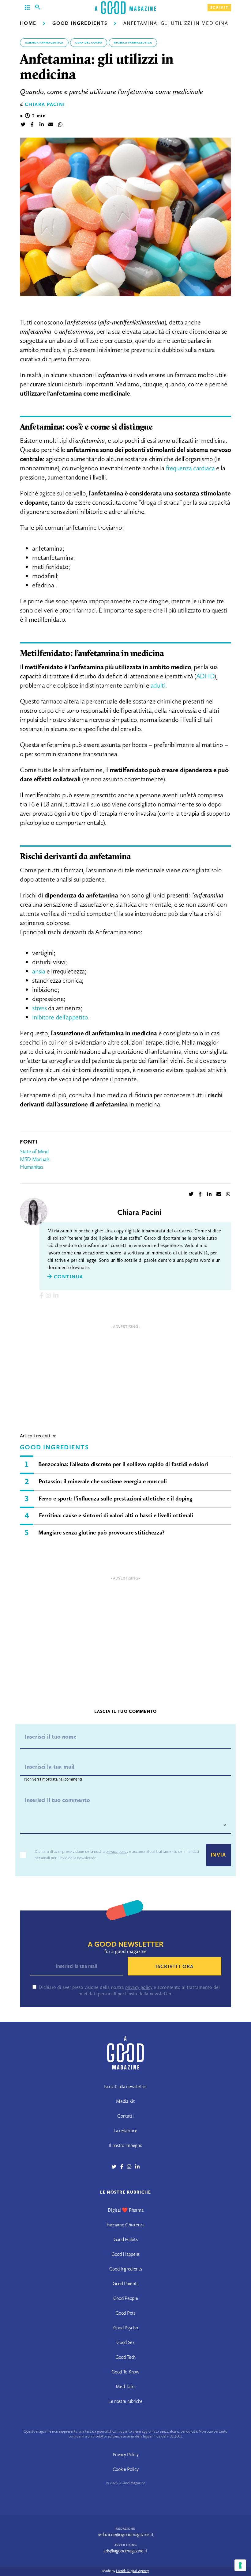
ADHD (205, 676)
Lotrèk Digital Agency (132, 2571)
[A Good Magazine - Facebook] (124, 2167)
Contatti (125, 2116)
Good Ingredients (80, 23)
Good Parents (125, 2284)
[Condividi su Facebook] (32, 125)
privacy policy (117, 1851)
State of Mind (34, 1151)
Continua (67, 1277)
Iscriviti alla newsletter (125, 2087)
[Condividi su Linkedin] (42, 125)
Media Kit (125, 2101)
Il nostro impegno (126, 2145)
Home (28, 23)
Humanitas (32, 1167)
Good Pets (125, 2313)
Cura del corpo (89, 43)
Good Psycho (125, 2328)
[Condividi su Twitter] (23, 125)
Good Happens (125, 2254)
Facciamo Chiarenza (125, 2225)
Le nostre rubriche (125, 2401)
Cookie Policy (126, 2469)
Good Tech (125, 2357)
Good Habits (125, 2239)
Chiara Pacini (45, 104)
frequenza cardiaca (190, 468)
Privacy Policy (126, 2455)
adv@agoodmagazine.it (125, 2551)
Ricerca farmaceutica (133, 43)
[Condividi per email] (51, 125)
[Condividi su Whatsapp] (60, 125)
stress (39, 1008)
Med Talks (125, 2386)
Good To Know (125, 2372)
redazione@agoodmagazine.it (126, 2534)
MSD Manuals (35, 1159)
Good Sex (125, 2342)
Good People (125, 2298)
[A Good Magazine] (125, 8)
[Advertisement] (125, 1375)
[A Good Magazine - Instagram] (131, 2167)
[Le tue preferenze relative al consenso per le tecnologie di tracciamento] (240, 2565)
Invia (219, 1855)
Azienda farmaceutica (44, 43)
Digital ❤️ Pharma (126, 2210)
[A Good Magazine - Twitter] (116, 2167)
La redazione (125, 2131)
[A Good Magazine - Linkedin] (137, 2167)
